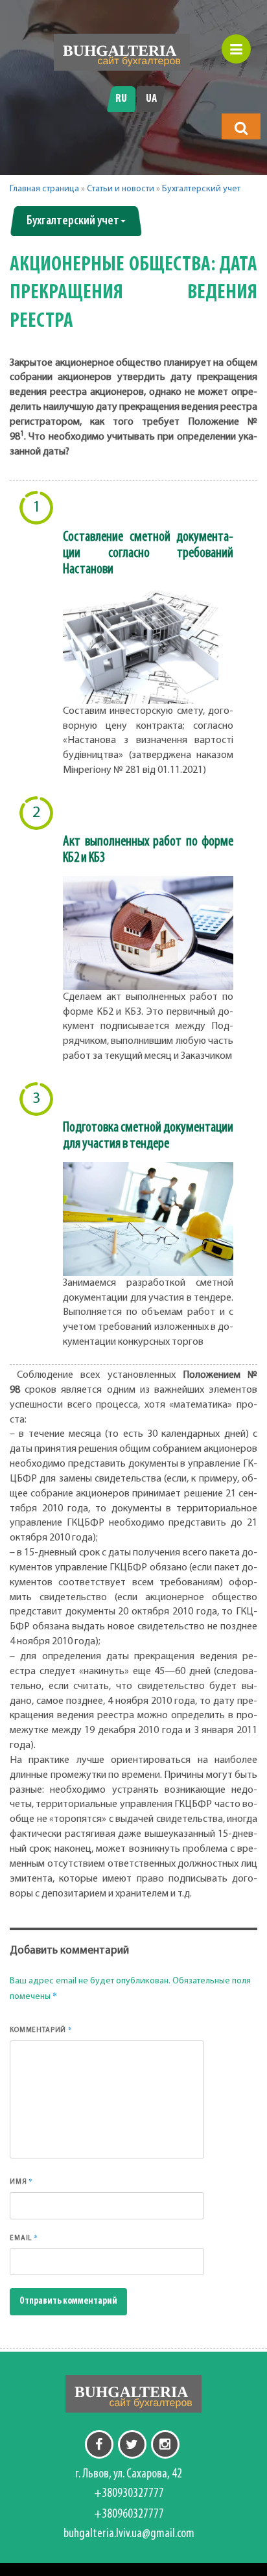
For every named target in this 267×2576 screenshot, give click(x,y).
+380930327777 (129, 2494)
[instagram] (165, 2444)
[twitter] (132, 2444)
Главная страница (44, 189)
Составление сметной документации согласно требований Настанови (148, 553)
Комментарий (41, 2029)
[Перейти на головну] (122, 52)
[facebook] (99, 2444)
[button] (241, 128)
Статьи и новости (121, 189)
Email (24, 2238)
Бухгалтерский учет (201, 189)
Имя (21, 2181)
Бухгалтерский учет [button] (73, 221)
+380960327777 (129, 2514)
